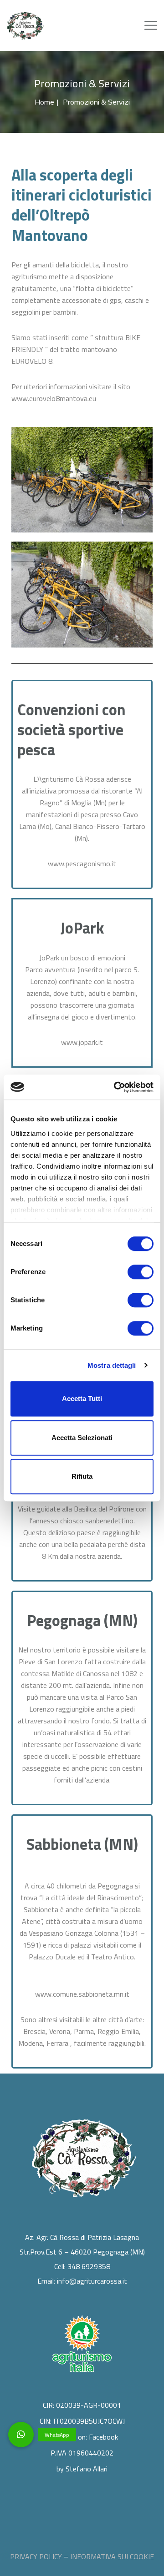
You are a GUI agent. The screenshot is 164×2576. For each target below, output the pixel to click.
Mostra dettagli (112, 1365)
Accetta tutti (82, 1398)
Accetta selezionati (82, 1438)
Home (44, 102)
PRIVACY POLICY (36, 2556)
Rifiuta (82, 1476)
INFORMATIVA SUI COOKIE (112, 2556)
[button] (21, 2435)
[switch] (141, 1272)
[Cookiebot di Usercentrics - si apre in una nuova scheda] (116, 1087)
